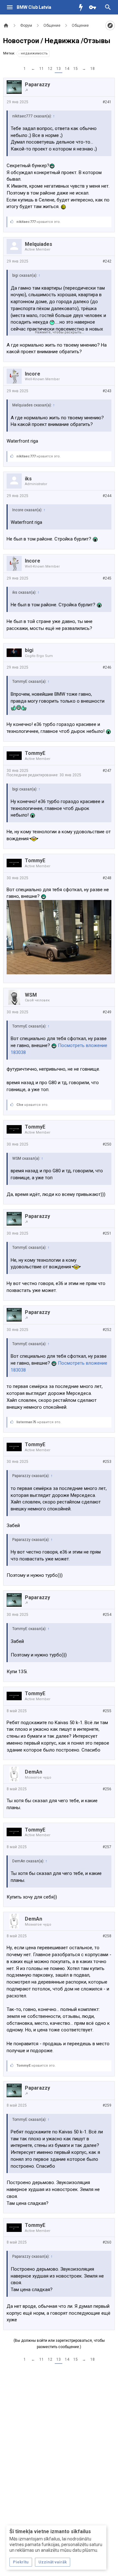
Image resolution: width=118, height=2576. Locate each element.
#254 (107, 1615)
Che (20, 1105)
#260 (107, 2242)
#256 (107, 1789)
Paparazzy (37, 85)
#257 (107, 1847)
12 (50, 69)
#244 (107, 496)
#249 (107, 1012)
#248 (107, 878)
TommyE (35, 753)
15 (76, 69)
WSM (31, 995)
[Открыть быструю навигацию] (110, 25)
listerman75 (26, 1422)
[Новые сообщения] (82, 7)
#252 (107, 1330)
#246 (107, 667)
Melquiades (39, 244)
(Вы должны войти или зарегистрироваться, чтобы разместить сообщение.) (59, 2344)
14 (67, 69)
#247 (107, 771)
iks (28, 479)
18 (93, 69)
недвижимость (34, 53)
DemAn (34, 1772)
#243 (107, 391)
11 (42, 69)
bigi (29, 650)
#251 (107, 1233)
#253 (107, 1462)
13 (59, 69)
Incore (33, 374)
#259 (107, 2105)
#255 (107, 1711)
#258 (107, 1936)
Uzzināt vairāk (53, 2562)
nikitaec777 (26, 222)
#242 (107, 261)
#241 (107, 102)
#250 (107, 1144)
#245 (107, 578)
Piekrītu (21, 2562)
